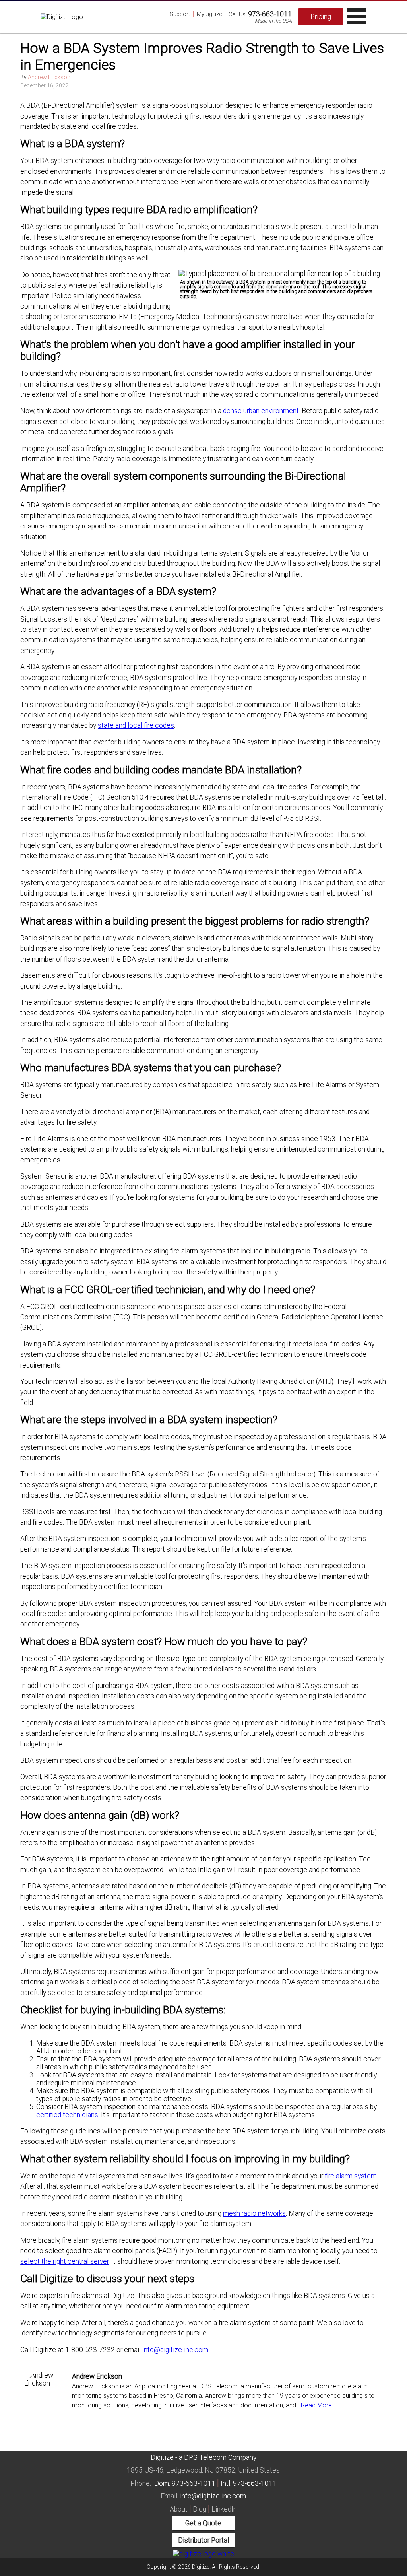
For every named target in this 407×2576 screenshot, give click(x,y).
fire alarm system (351, 2176)
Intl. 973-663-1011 (249, 2483)
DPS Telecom (205, 2457)
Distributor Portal (203, 2540)
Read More (316, 2405)
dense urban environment (261, 411)
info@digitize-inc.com (175, 2350)
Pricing (321, 17)
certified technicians (67, 2115)
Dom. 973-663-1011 (185, 2483)
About (179, 2509)
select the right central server (64, 2261)
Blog (200, 2509)
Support (180, 14)
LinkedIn (224, 2509)
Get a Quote (203, 2523)
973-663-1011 (270, 14)
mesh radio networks (254, 2213)
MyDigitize (209, 14)
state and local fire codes (136, 725)
